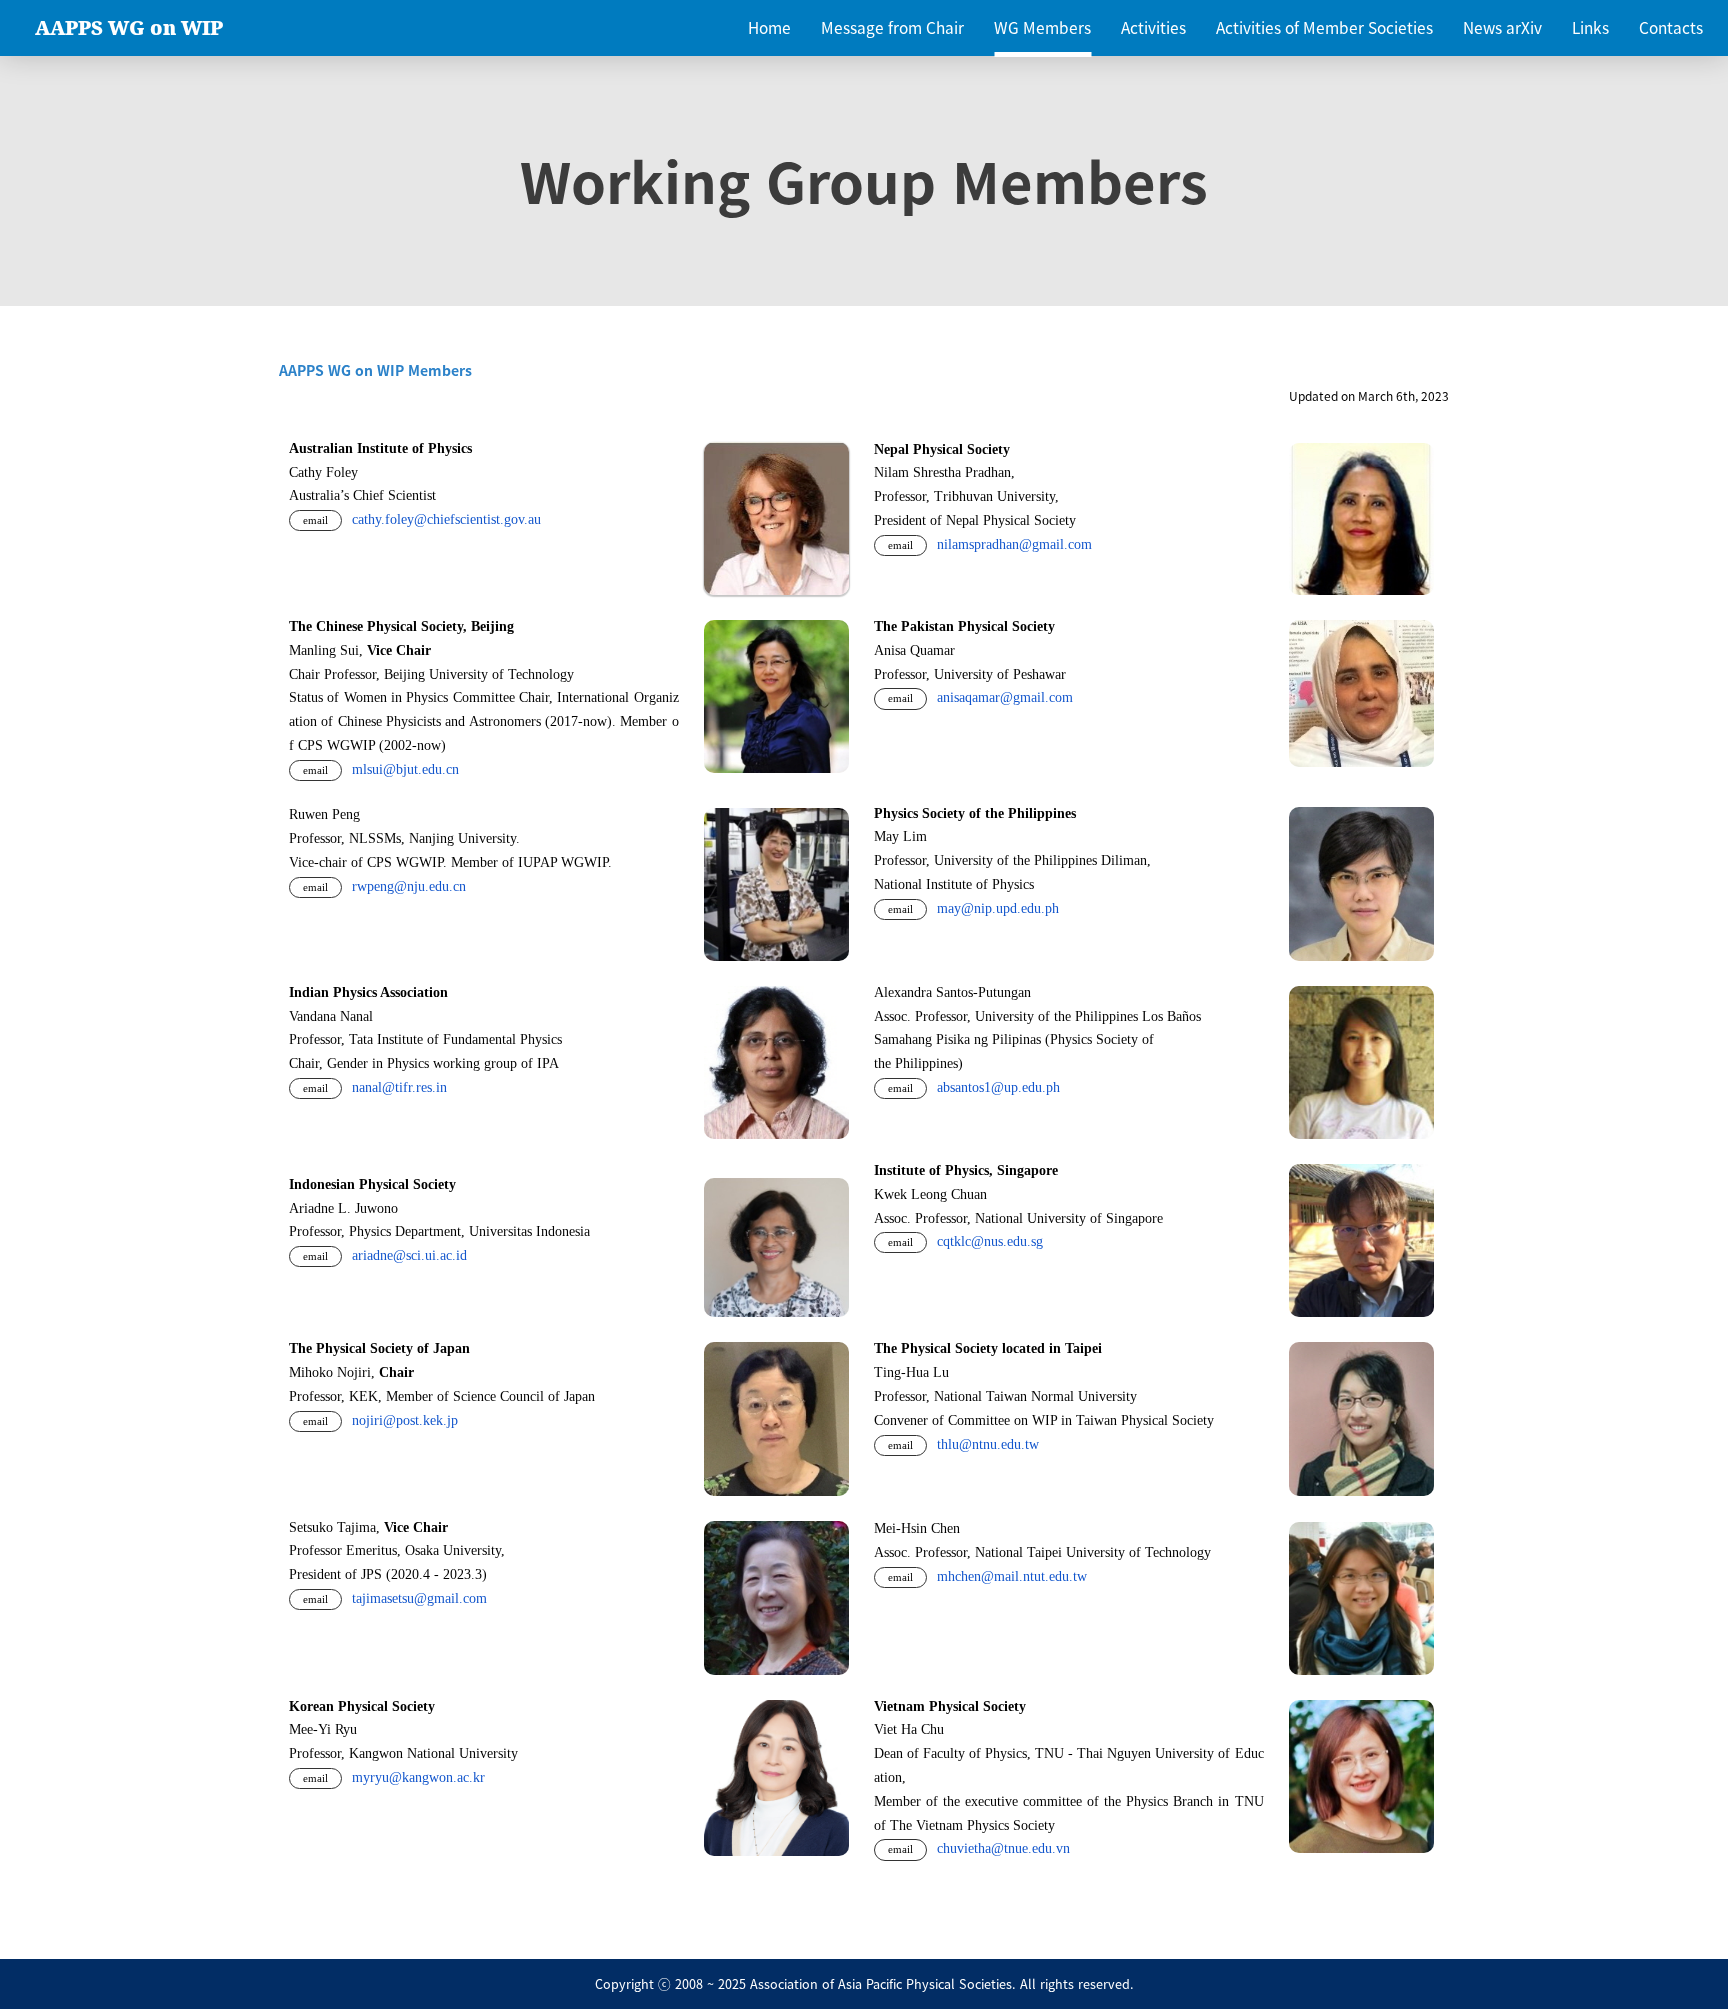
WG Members (1042, 27)
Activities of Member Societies (1324, 27)
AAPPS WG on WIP (129, 28)
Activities (1153, 27)
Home (769, 27)
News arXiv (1502, 27)
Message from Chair (892, 27)
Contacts (1671, 27)
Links (1590, 27)
